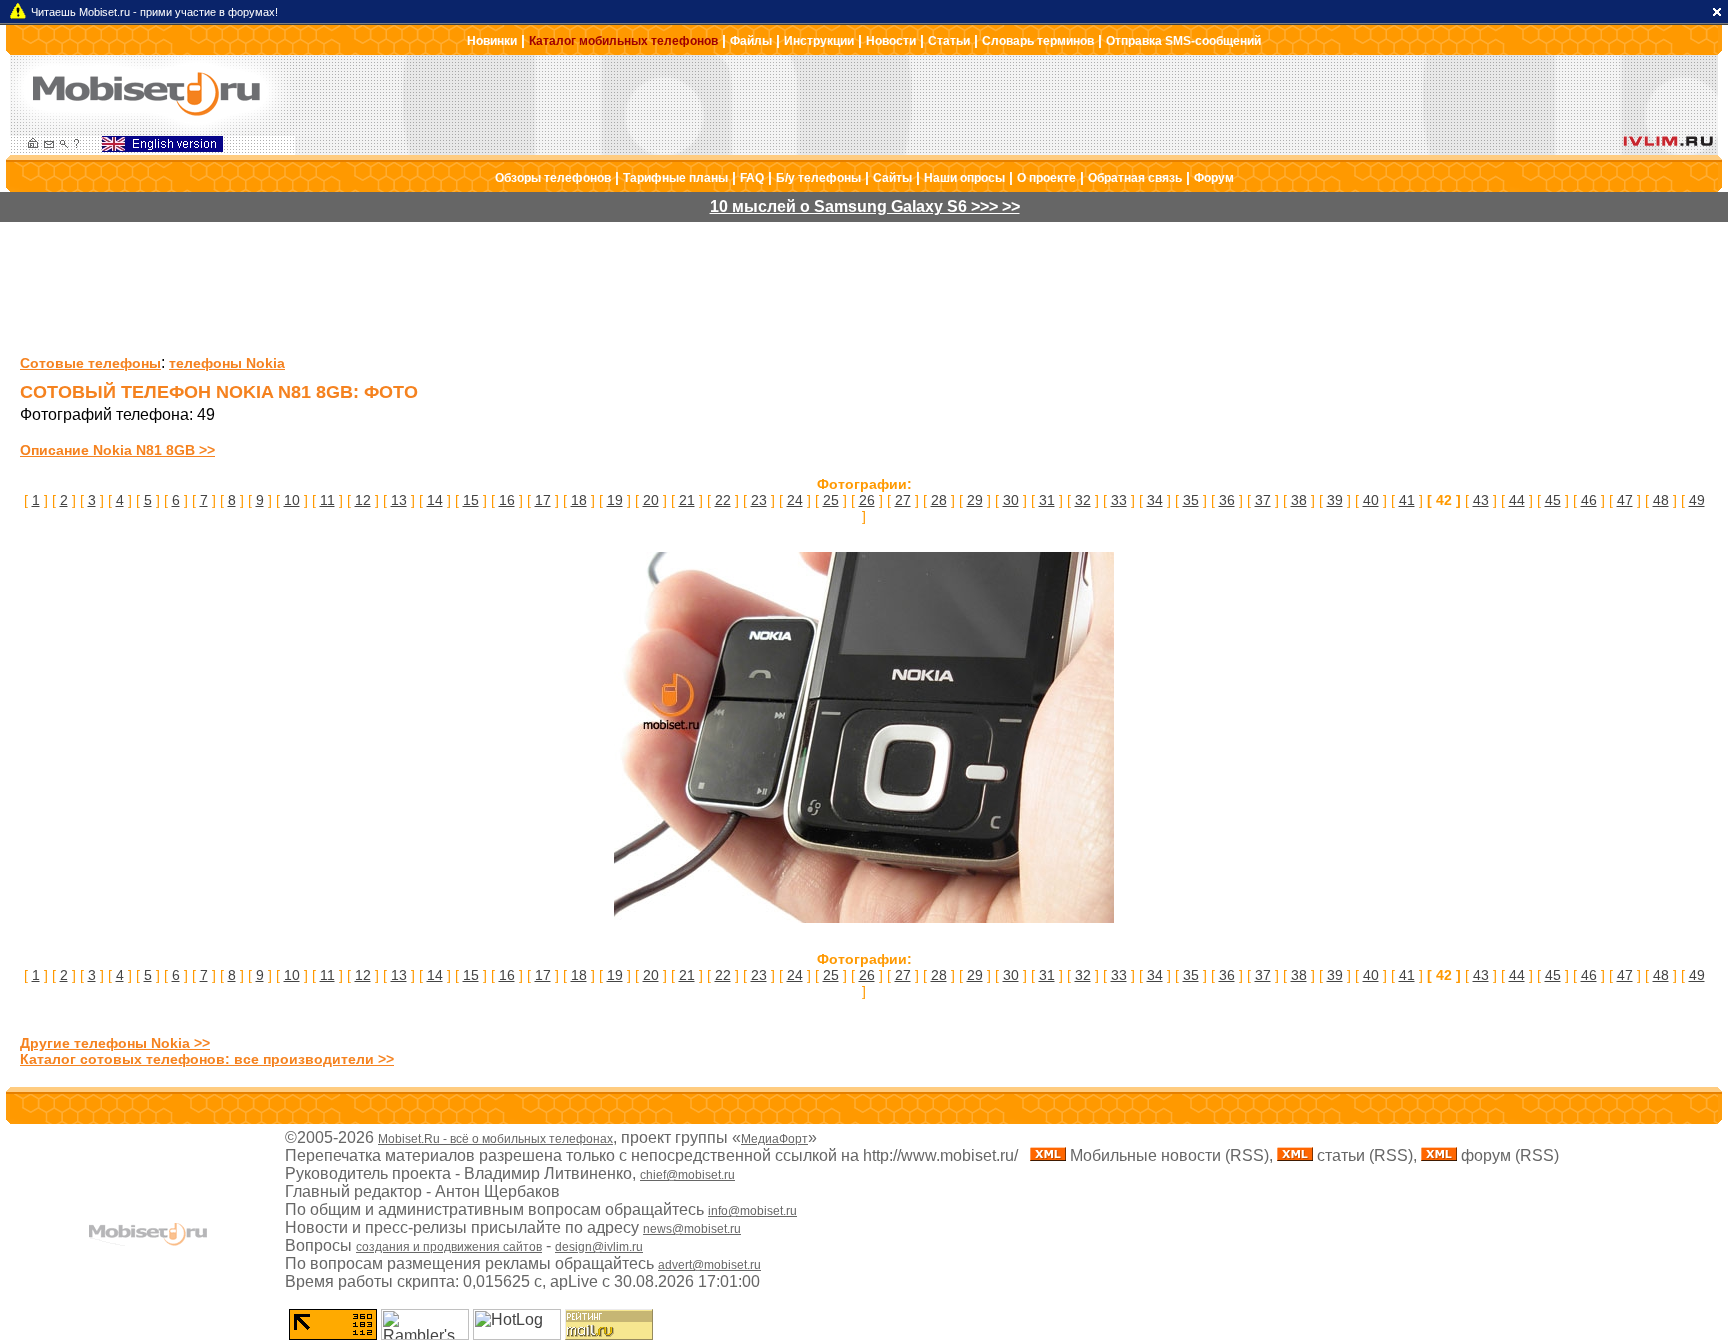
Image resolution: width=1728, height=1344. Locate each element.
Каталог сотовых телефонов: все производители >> (207, 1059)
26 (867, 500)
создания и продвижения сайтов (449, 1247)
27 (903, 500)
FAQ (752, 178)
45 (1553, 500)
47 (1625, 500)
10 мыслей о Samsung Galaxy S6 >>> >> (865, 206)
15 (471, 500)
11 (327, 500)
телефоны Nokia (227, 363)
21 (687, 500)
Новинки (492, 41)
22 (723, 500)
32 (1083, 500)
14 (435, 500)
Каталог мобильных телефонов (623, 41)
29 (975, 500)
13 (399, 500)
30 (1011, 500)
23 (759, 500)
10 (292, 500)
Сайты (892, 178)
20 (651, 500)
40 (1371, 500)
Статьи (949, 41)
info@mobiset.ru (752, 1211)
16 (507, 500)
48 (1661, 500)
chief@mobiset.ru (687, 1175)
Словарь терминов (1038, 41)
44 (1517, 500)
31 (1047, 500)
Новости (891, 41)
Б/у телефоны (818, 178)
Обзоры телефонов (553, 178)
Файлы (751, 41)
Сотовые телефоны (90, 363)
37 (1263, 500)
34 (1155, 500)
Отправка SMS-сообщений (1183, 41)
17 (543, 500)
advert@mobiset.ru (709, 1265)
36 (1227, 500)
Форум (1214, 178)
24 (795, 500)
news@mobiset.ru (692, 1229)
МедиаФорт (774, 1139)
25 (831, 500)
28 (939, 500)
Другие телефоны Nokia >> (115, 1043)
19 (615, 500)
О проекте (1046, 178)
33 (1119, 500)
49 (1697, 500)
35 (1191, 500)
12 (363, 500)
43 (1481, 500)
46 (1589, 500)
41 (1407, 500)
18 (579, 500)
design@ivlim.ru (599, 1247)
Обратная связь (1135, 178)
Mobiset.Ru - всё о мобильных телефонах (495, 1139)
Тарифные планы (675, 178)
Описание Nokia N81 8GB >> (117, 450)
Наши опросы (964, 178)
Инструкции (819, 41)
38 (1299, 500)
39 (1335, 500)
